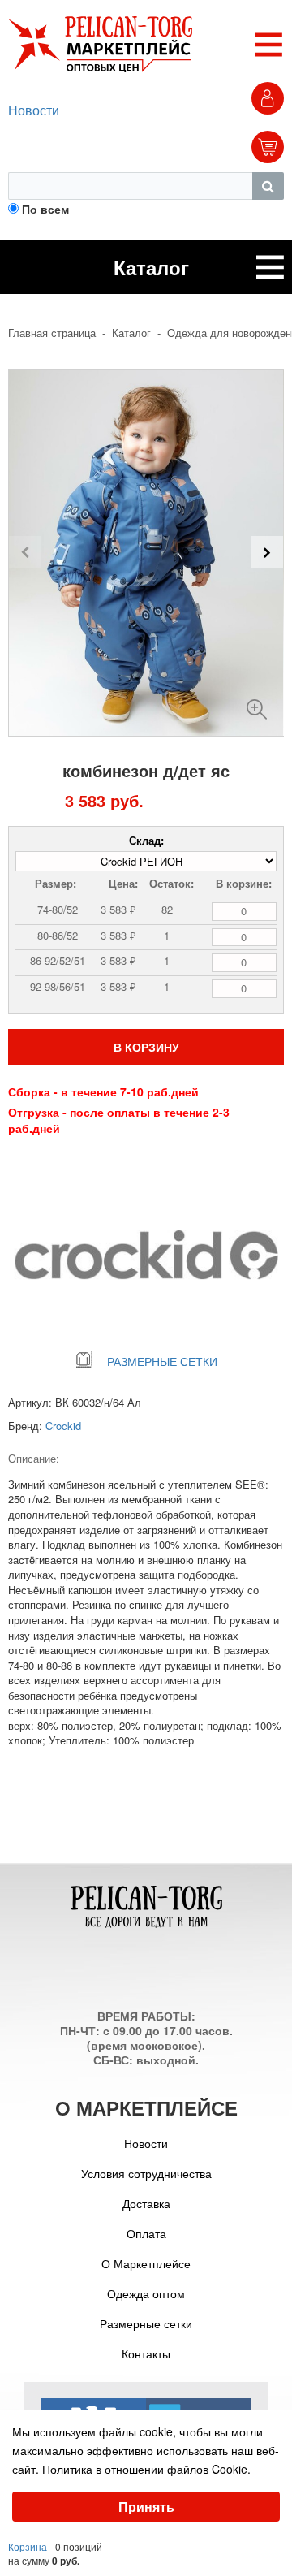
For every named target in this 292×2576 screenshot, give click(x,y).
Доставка (146, 2203)
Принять (146, 2507)
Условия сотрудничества (146, 2173)
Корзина (28, 2546)
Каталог (131, 333)
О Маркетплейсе (146, 2263)
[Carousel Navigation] (146, 552)
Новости (34, 110)
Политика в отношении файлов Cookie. (146, 2469)
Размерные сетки (146, 2323)
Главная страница (52, 333)
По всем (45, 209)
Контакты (146, 2353)
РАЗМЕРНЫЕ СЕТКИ (162, 1361)
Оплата (146, 2233)
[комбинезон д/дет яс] (257, 703)
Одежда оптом (146, 2293)
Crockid (63, 1426)
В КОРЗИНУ (146, 1047)
